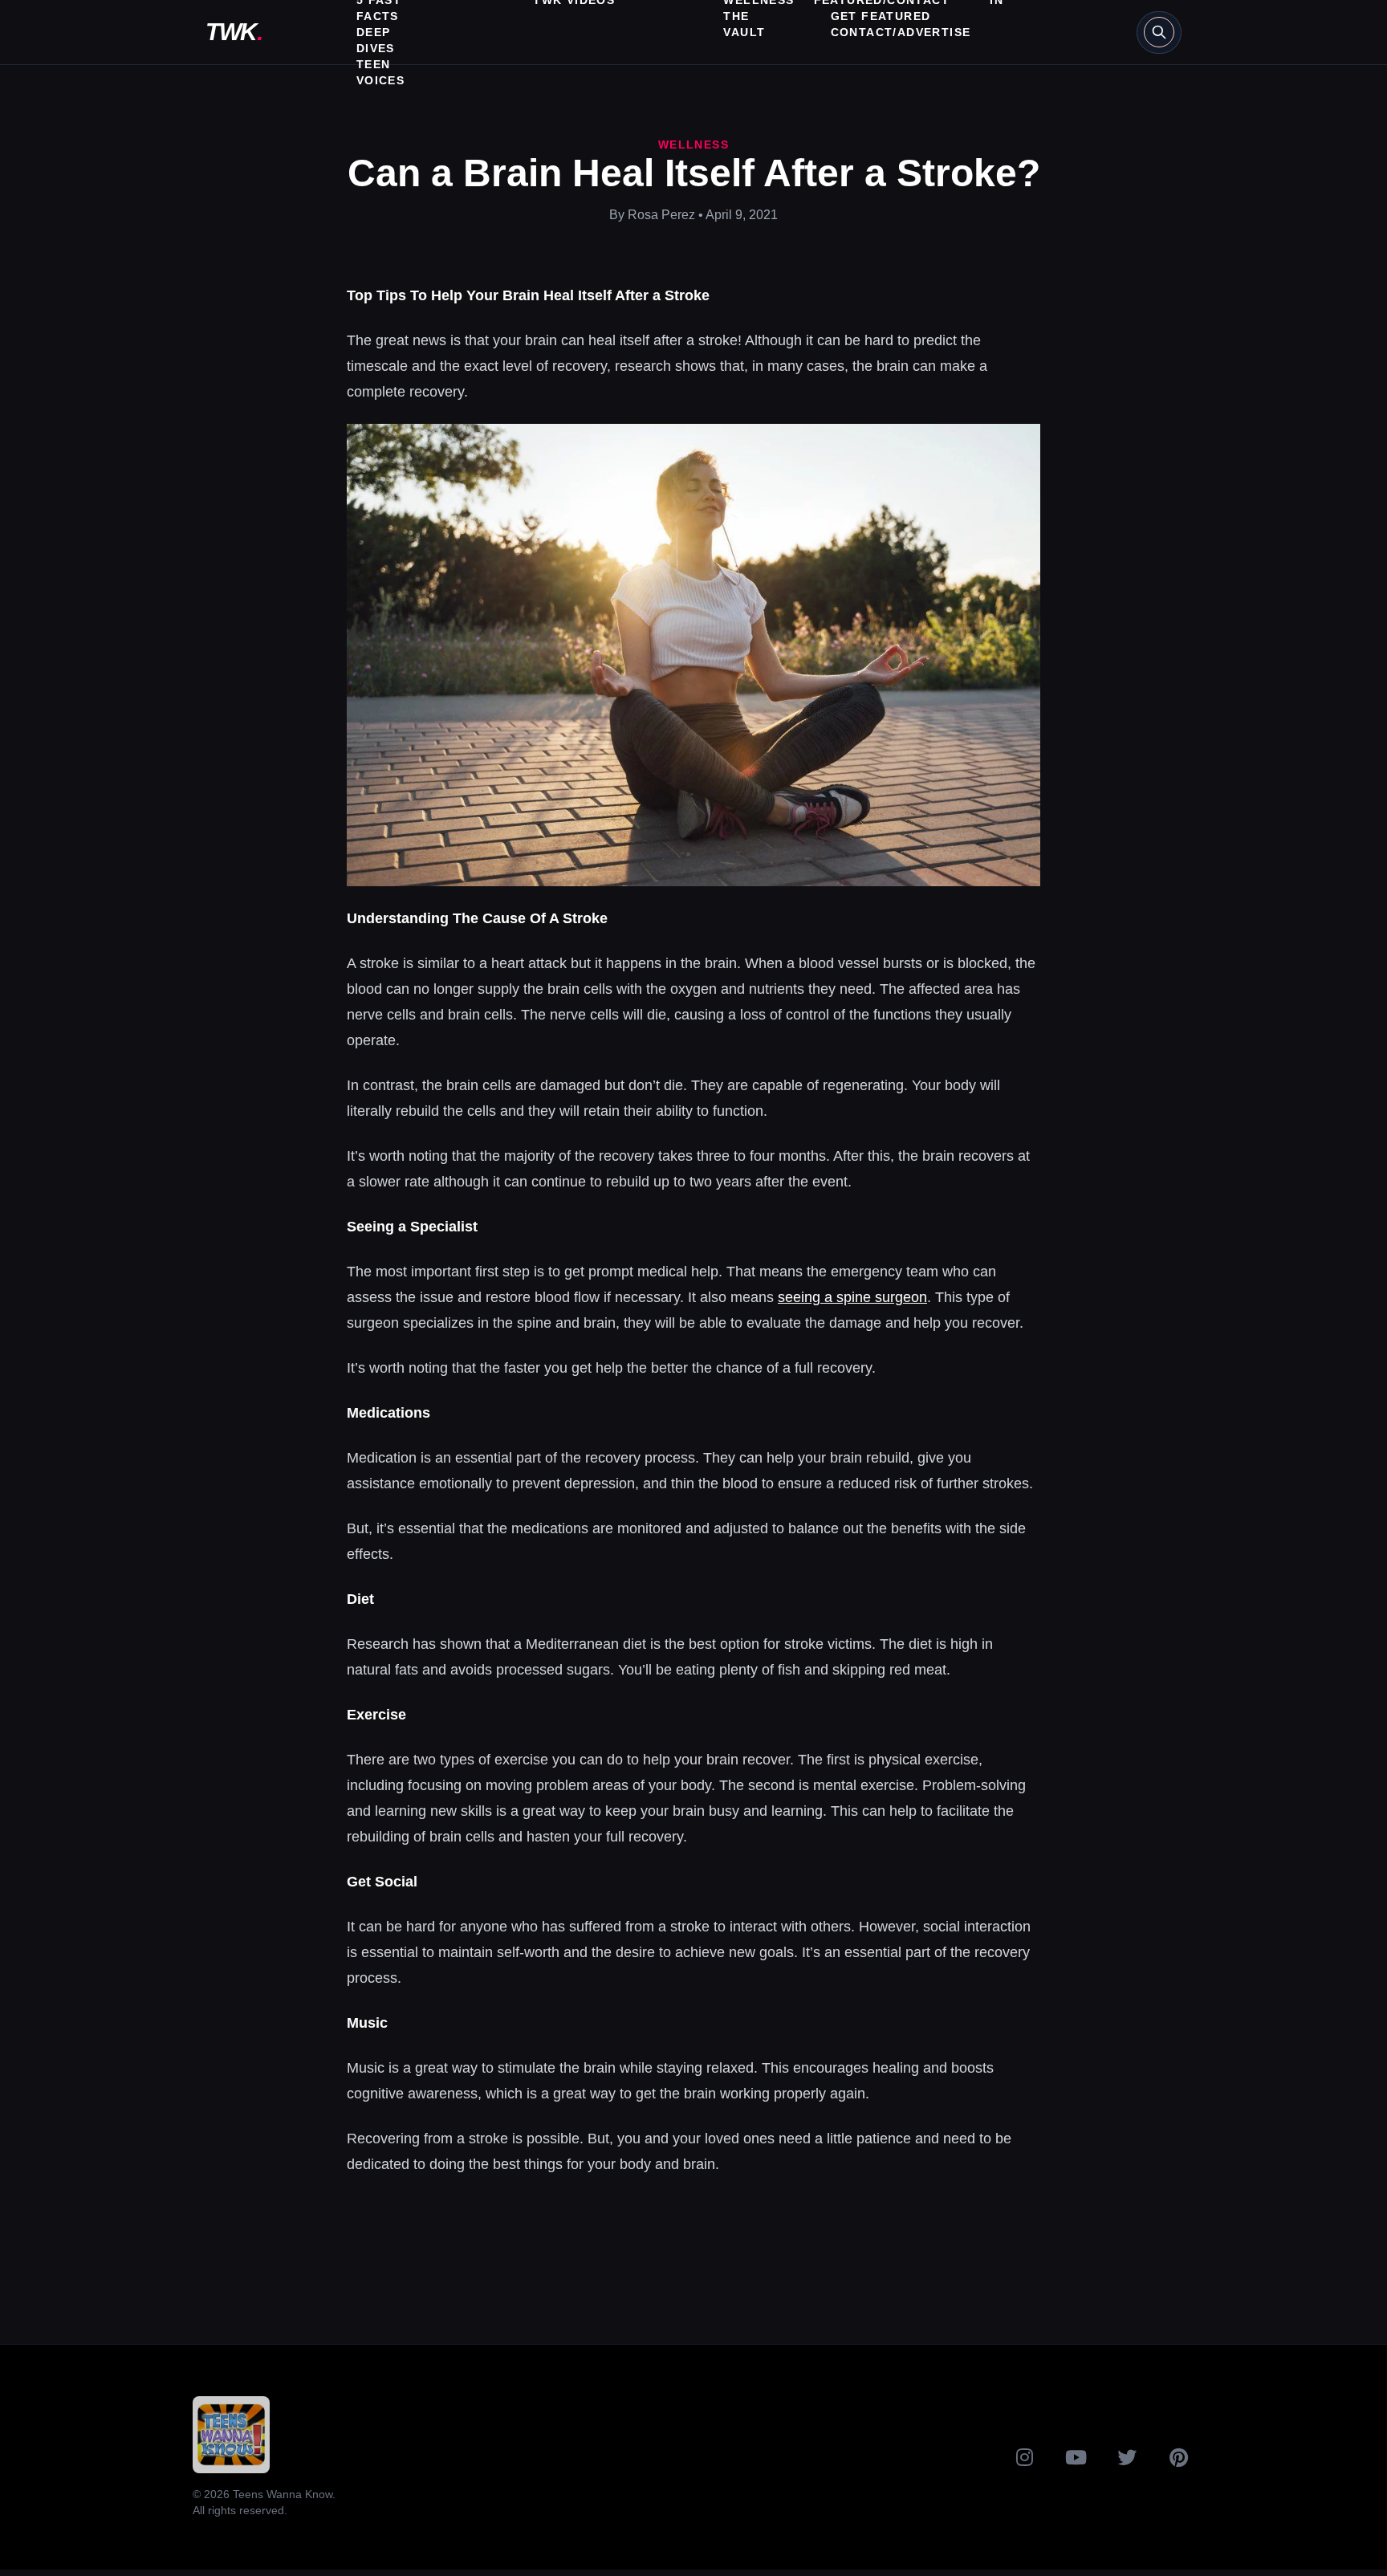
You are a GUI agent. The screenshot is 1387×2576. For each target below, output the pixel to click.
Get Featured (881, 16)
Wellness (693, 144)
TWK (234, 32)
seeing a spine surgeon (852, 1297)
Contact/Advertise (901, 32)
